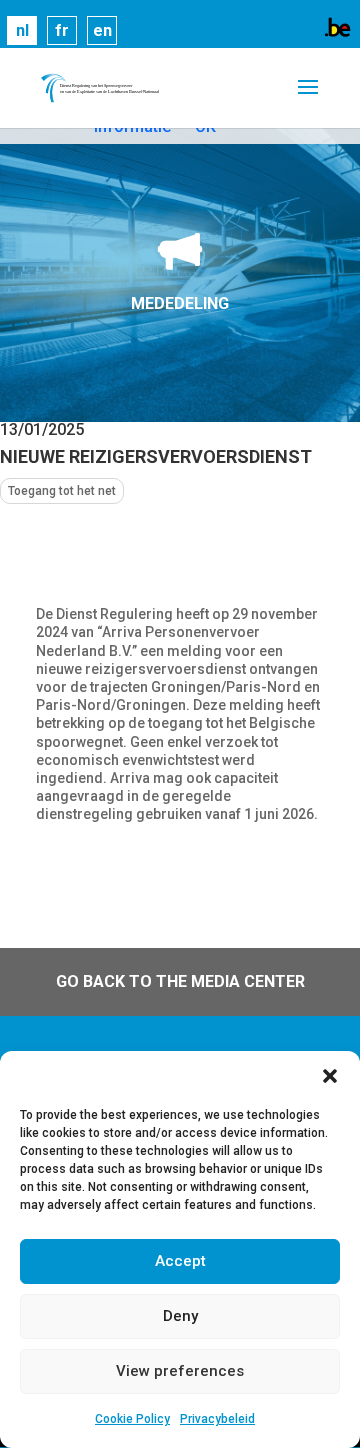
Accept (180, 1261)
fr (62, 30)
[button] (330, 1076)
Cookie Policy (132, 1419)
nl (22, 30)
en (102, 30)
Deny (180, 1316)
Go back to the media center (180, 981)
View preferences (180, 1371)
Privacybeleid (217, 1419)
